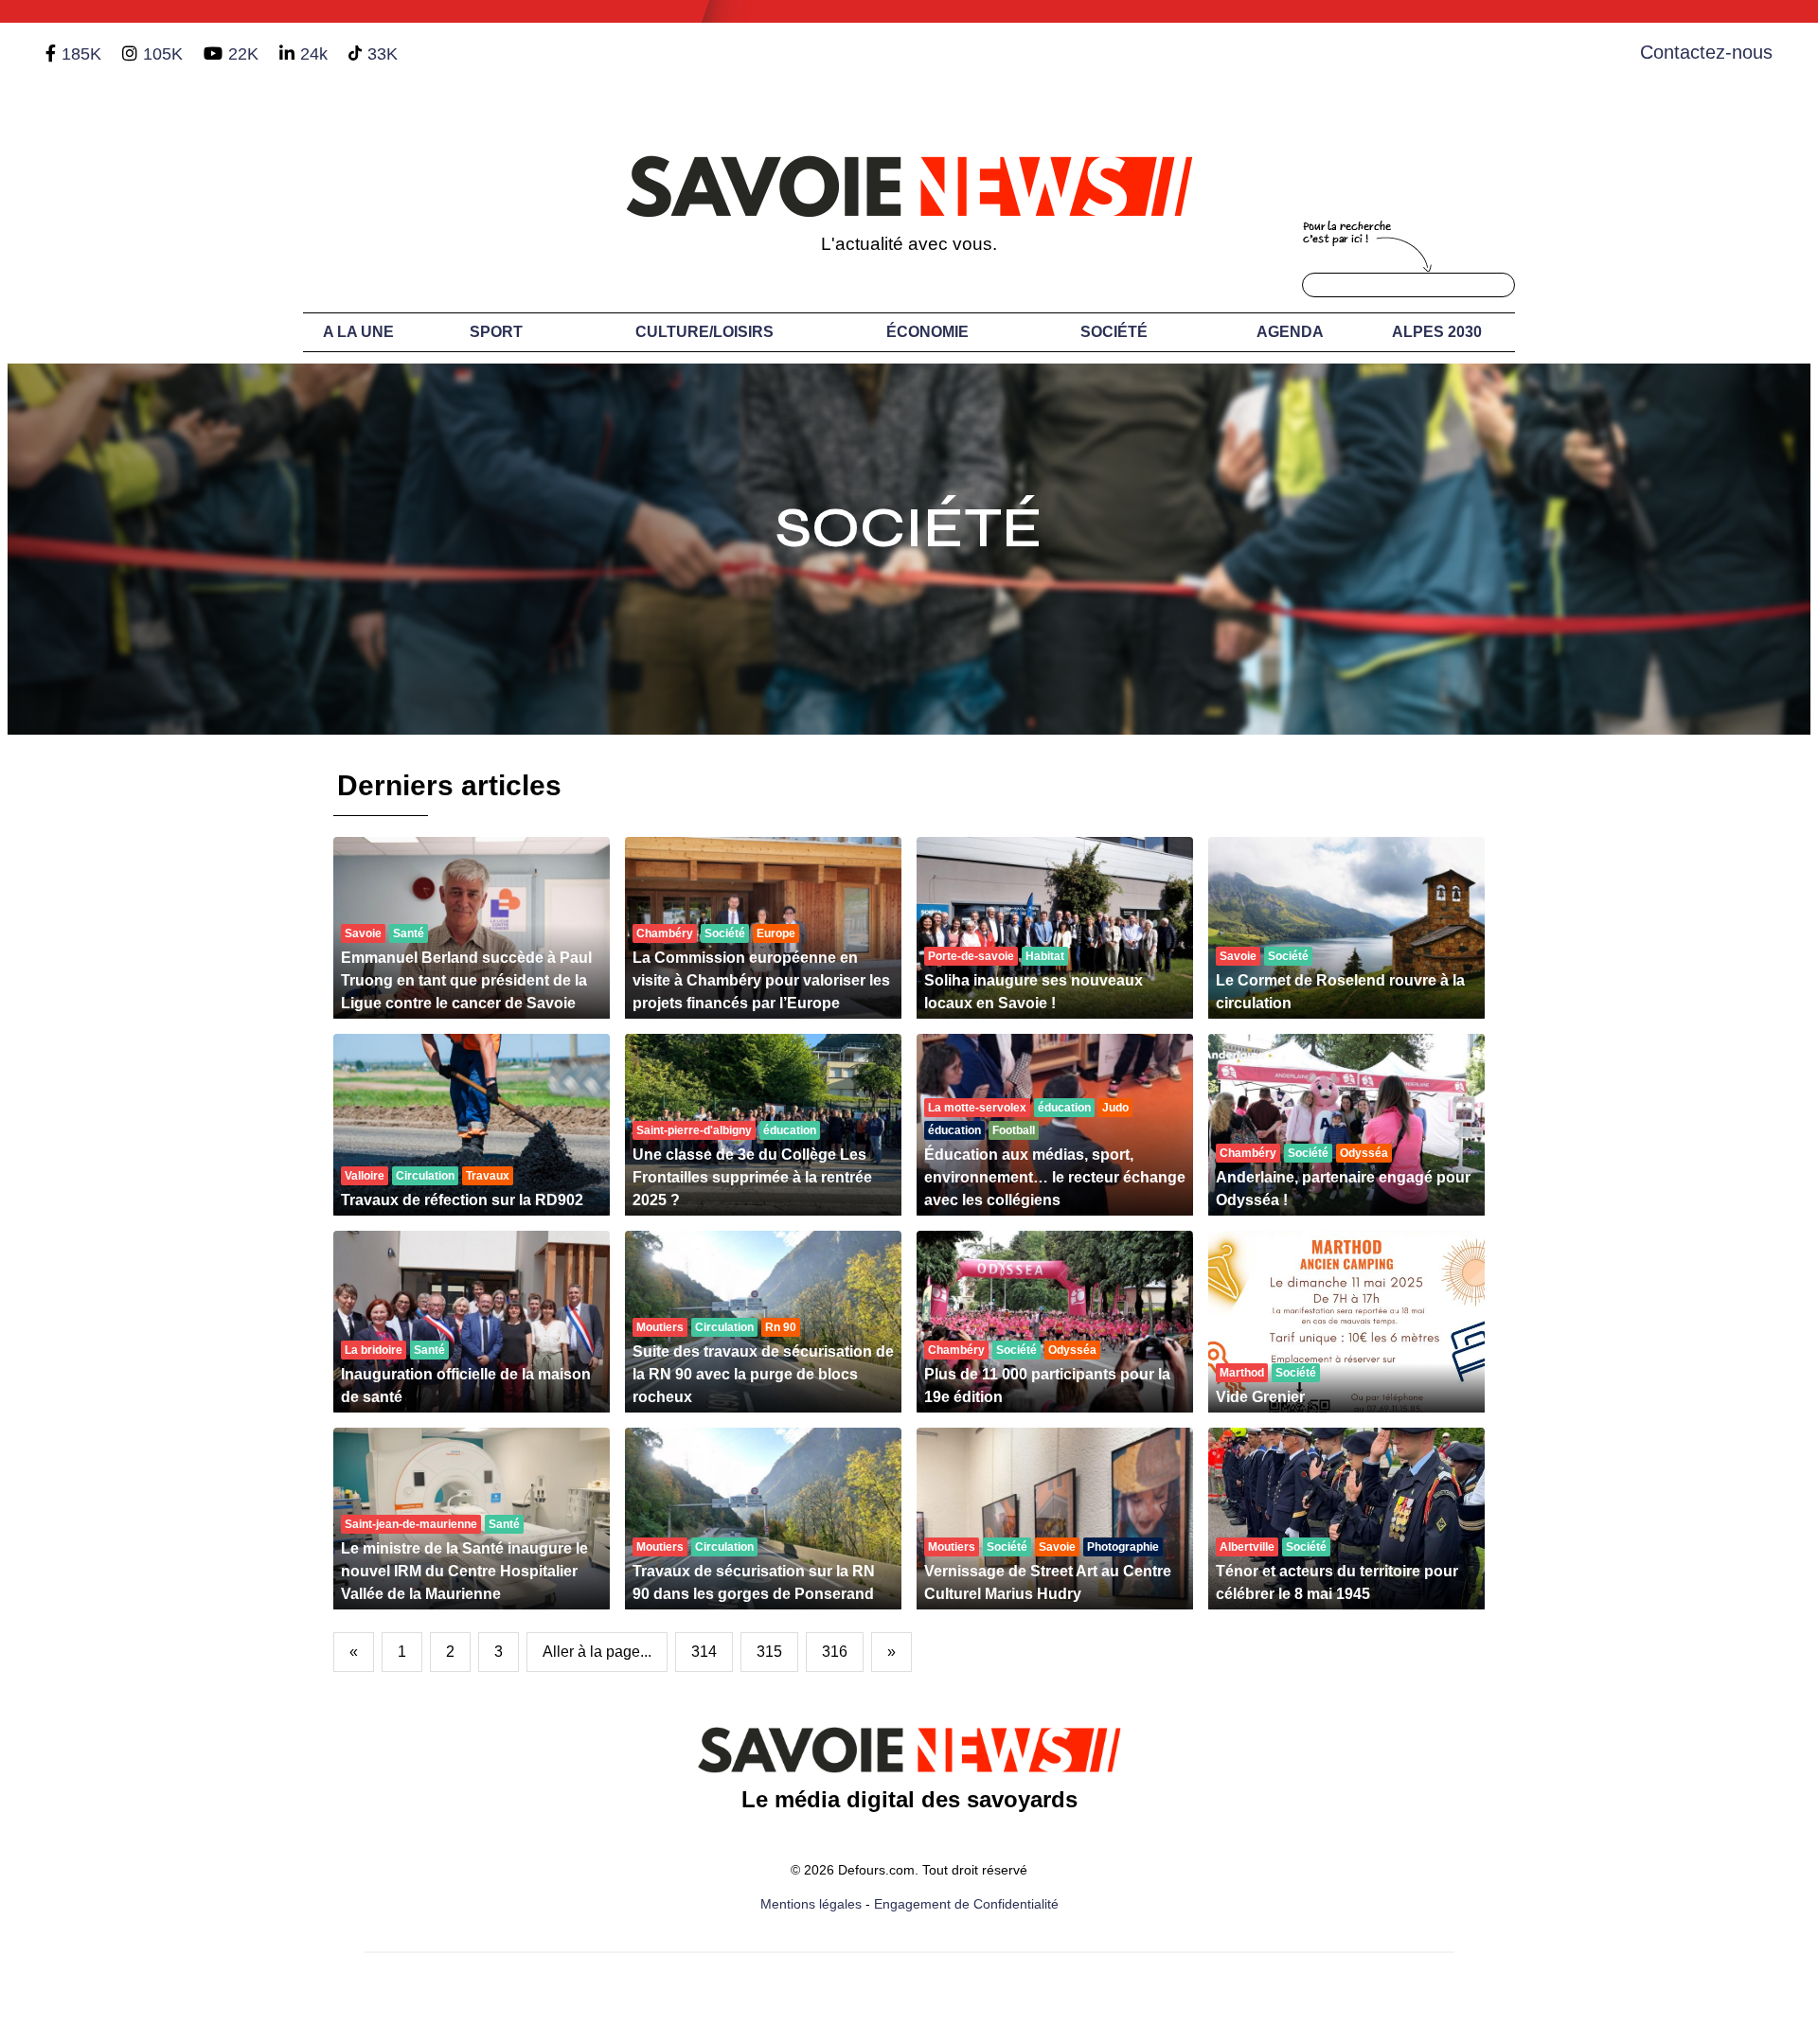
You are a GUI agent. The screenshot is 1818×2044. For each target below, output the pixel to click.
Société (1114, 332)
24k (314, 54)
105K (163, 54)
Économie (927, 332)
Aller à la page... (597, 1652)
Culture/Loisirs (704, 332)
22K (243, 54)
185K (81, 54)
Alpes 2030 (1437, 332)
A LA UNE (358, 332)
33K (383, 54)
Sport (496, 332)
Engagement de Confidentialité (966, 1904)
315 (769, 1652)
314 (704, 1652)
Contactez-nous (1706, 52)
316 (835, 1652)
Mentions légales (811, 1904)
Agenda (1290, 332)
